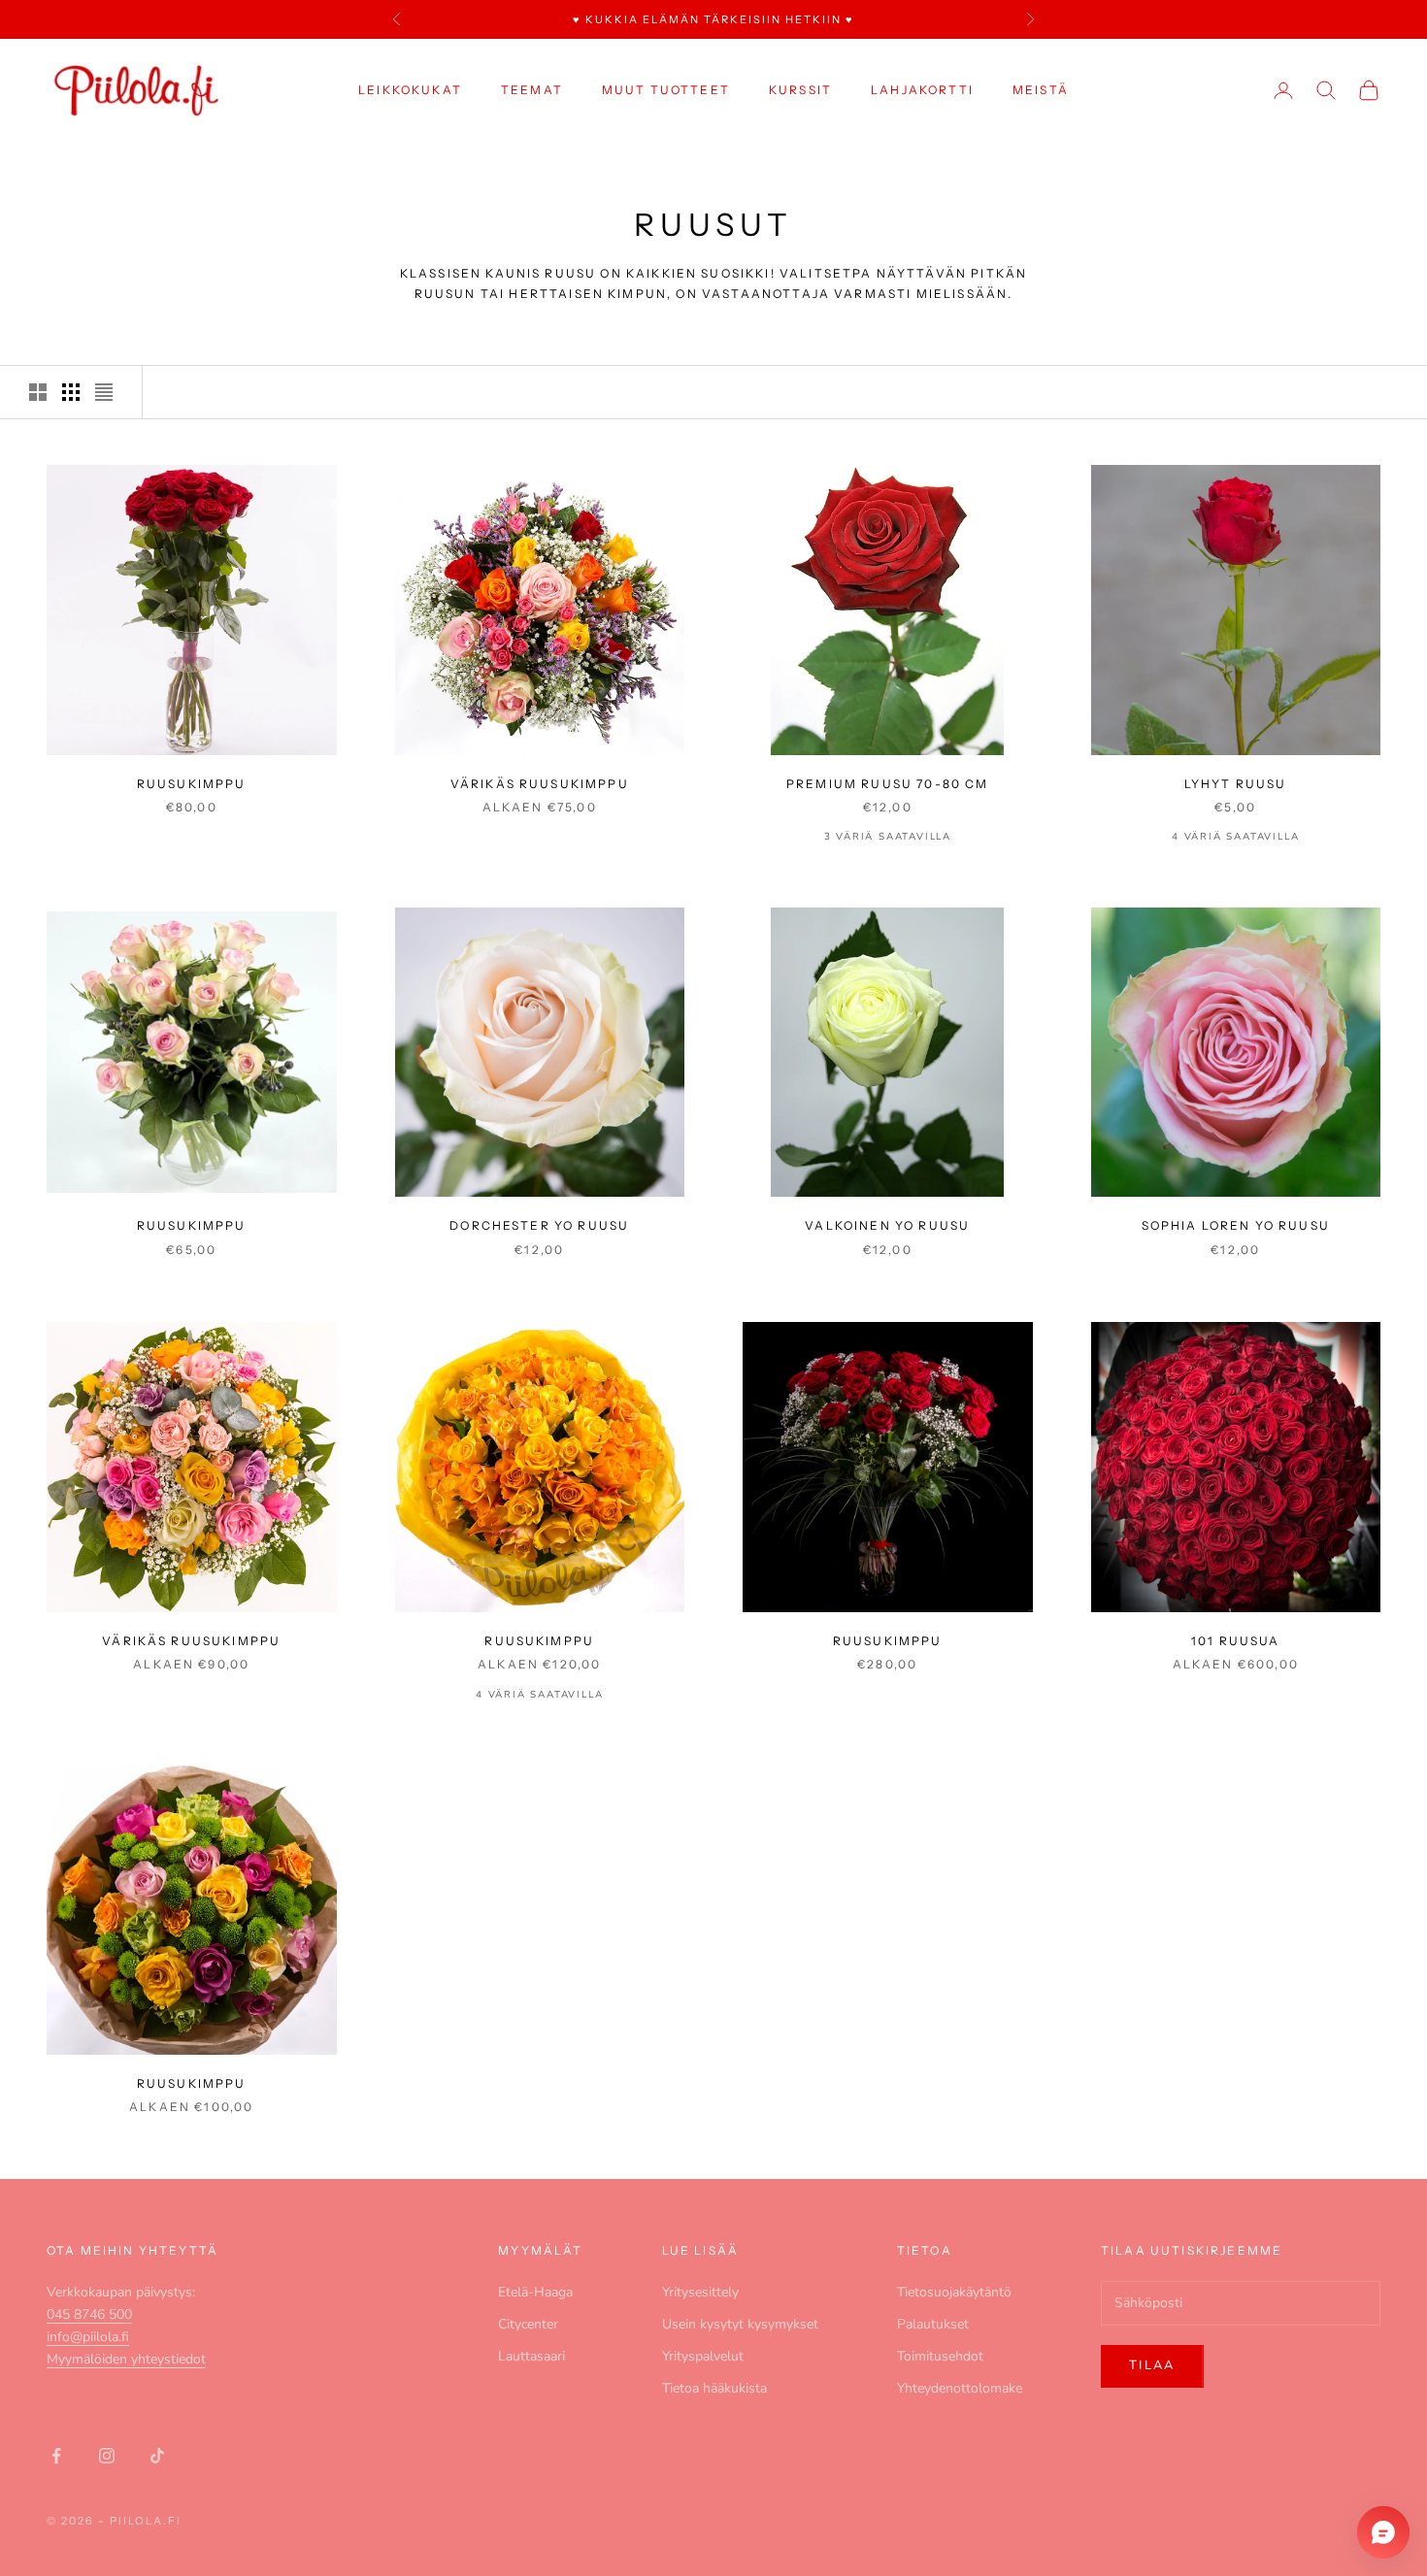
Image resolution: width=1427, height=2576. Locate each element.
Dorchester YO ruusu (539, 1225)
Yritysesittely (700, 2292)
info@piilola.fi (88, 2337)
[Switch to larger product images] (38, 392)
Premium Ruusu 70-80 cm (888, 784)
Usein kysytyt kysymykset (740, 2324)
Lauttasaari (531, 2356)
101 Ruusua (1236, 1641)
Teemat (532, 90)
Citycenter (528, 2324)
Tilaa (1152, 2365)
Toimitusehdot (940, 2356)
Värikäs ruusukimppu (540, 784)
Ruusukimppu (192, 784)
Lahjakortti (922, 90)
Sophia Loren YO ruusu (1236, 1225)
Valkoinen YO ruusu (887, 1225)
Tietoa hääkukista (714, 2388)
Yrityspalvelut (703, 2356)
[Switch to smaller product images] (71, 392)
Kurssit (800, 90)
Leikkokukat (410, 90)
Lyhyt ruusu (1236, 784)
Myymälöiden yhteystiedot (126, 2359)
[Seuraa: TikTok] (157, 2456)
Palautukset (933, 2324)
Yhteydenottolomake (960, 2388)
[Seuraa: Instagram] (107, 2456)
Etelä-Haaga (535, 2292)
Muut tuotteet (666, 90)
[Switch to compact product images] (104, 392)
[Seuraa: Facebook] (56, 2456)
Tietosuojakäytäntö (954, 2292)
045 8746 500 (89, 2314)
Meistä (1041, 90)
